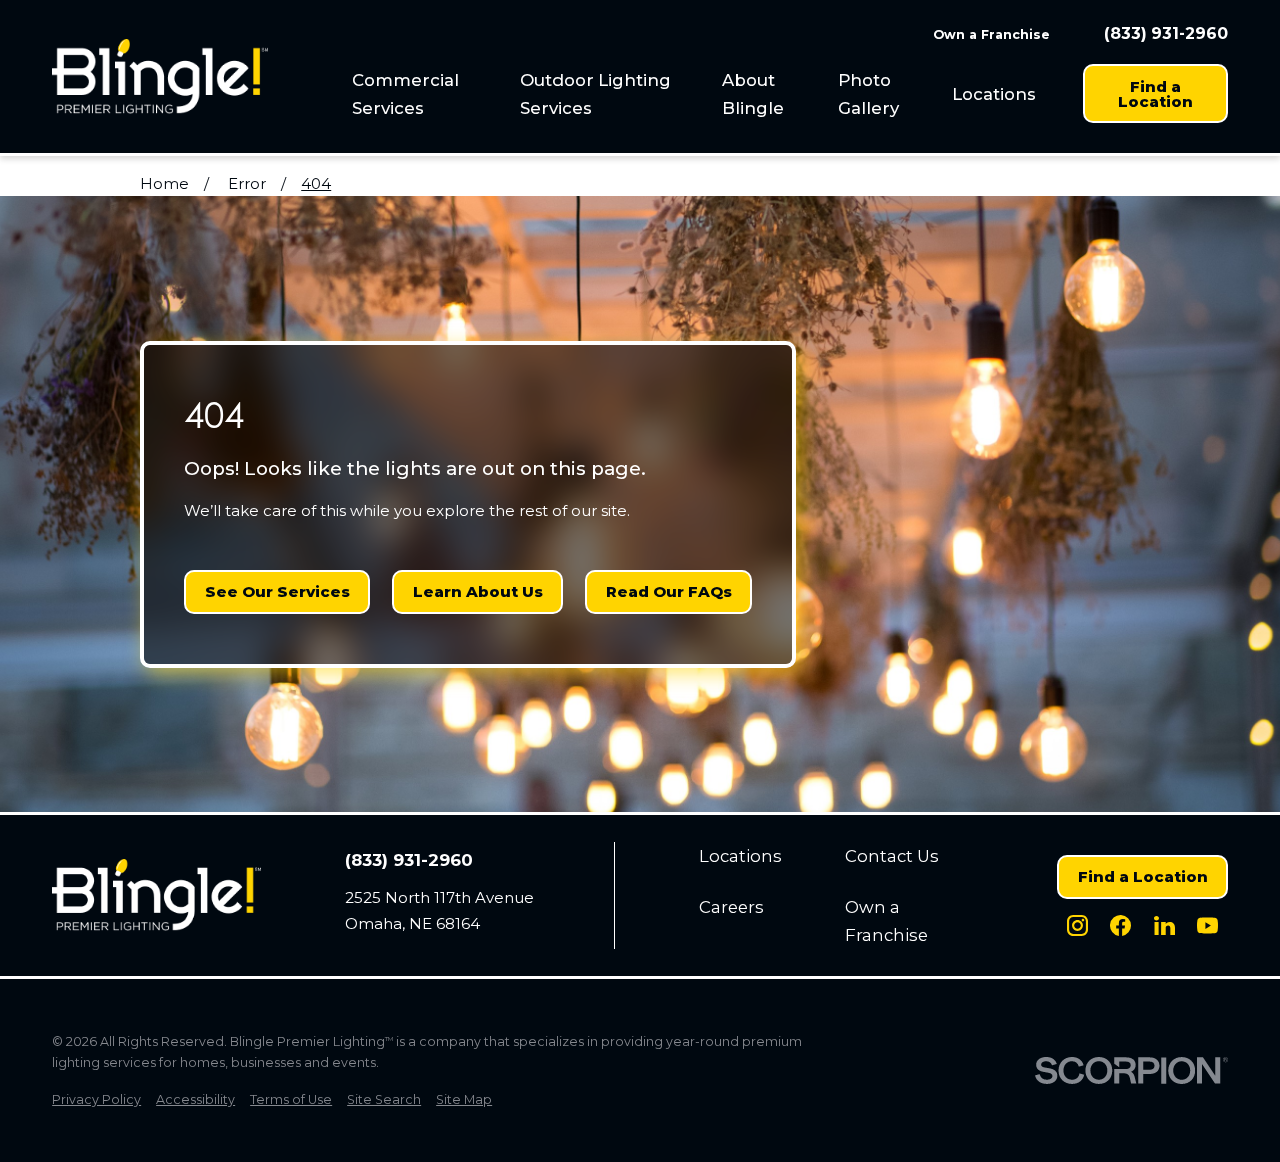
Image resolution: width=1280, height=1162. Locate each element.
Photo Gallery (868, 94)
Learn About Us (478, 591)
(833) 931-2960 (1166, 34)
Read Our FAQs (669, 591)
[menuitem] (425, 94)
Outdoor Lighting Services (595, 94)
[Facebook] (1120, 925)
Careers (731, 907)
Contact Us (892, 856)
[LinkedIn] (1164, 925)
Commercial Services (405, 94)
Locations (994, 94)
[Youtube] (1207, 925)
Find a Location (1155, 94)
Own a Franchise (991, 34)
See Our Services (277, 591)
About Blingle (753, 94)
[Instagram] (1077, 925)
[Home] (160, 76)
